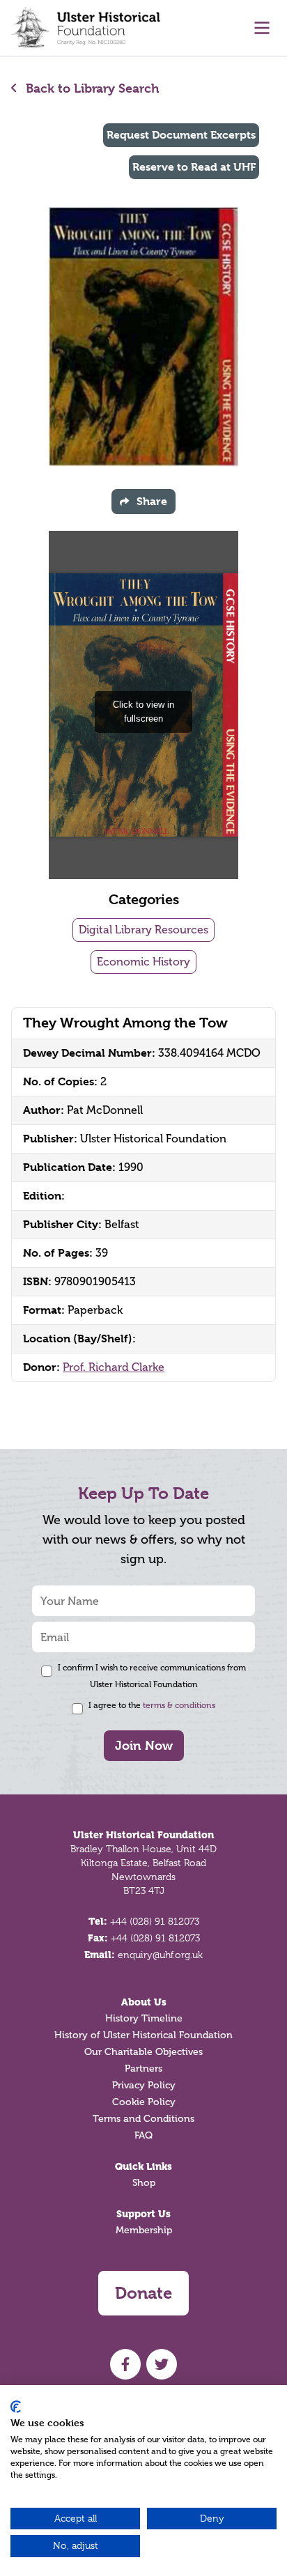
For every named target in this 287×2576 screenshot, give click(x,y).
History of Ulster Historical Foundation (143, 2035)
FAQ (143, 2135)
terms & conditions (179, 1705)
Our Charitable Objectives (143, 2052)
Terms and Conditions (143, 2119)
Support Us (143, 2214)
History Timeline (144, 2018)
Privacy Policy (144, 2085)
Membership (144, 2230)
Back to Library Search (91, 88)
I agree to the (152, 1705)
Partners (143, 2069)
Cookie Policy (144, 2102)
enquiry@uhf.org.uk (160, 1955)
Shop (144, 2183)
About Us (144, 2002)
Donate (143, 2293)
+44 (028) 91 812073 (155, 1921)
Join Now (144, 1745)
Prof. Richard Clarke (114, 1367)
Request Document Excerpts (181, 135)
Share (152, 501)
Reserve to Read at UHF (194, 167)
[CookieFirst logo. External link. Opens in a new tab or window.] (16, 2407)
